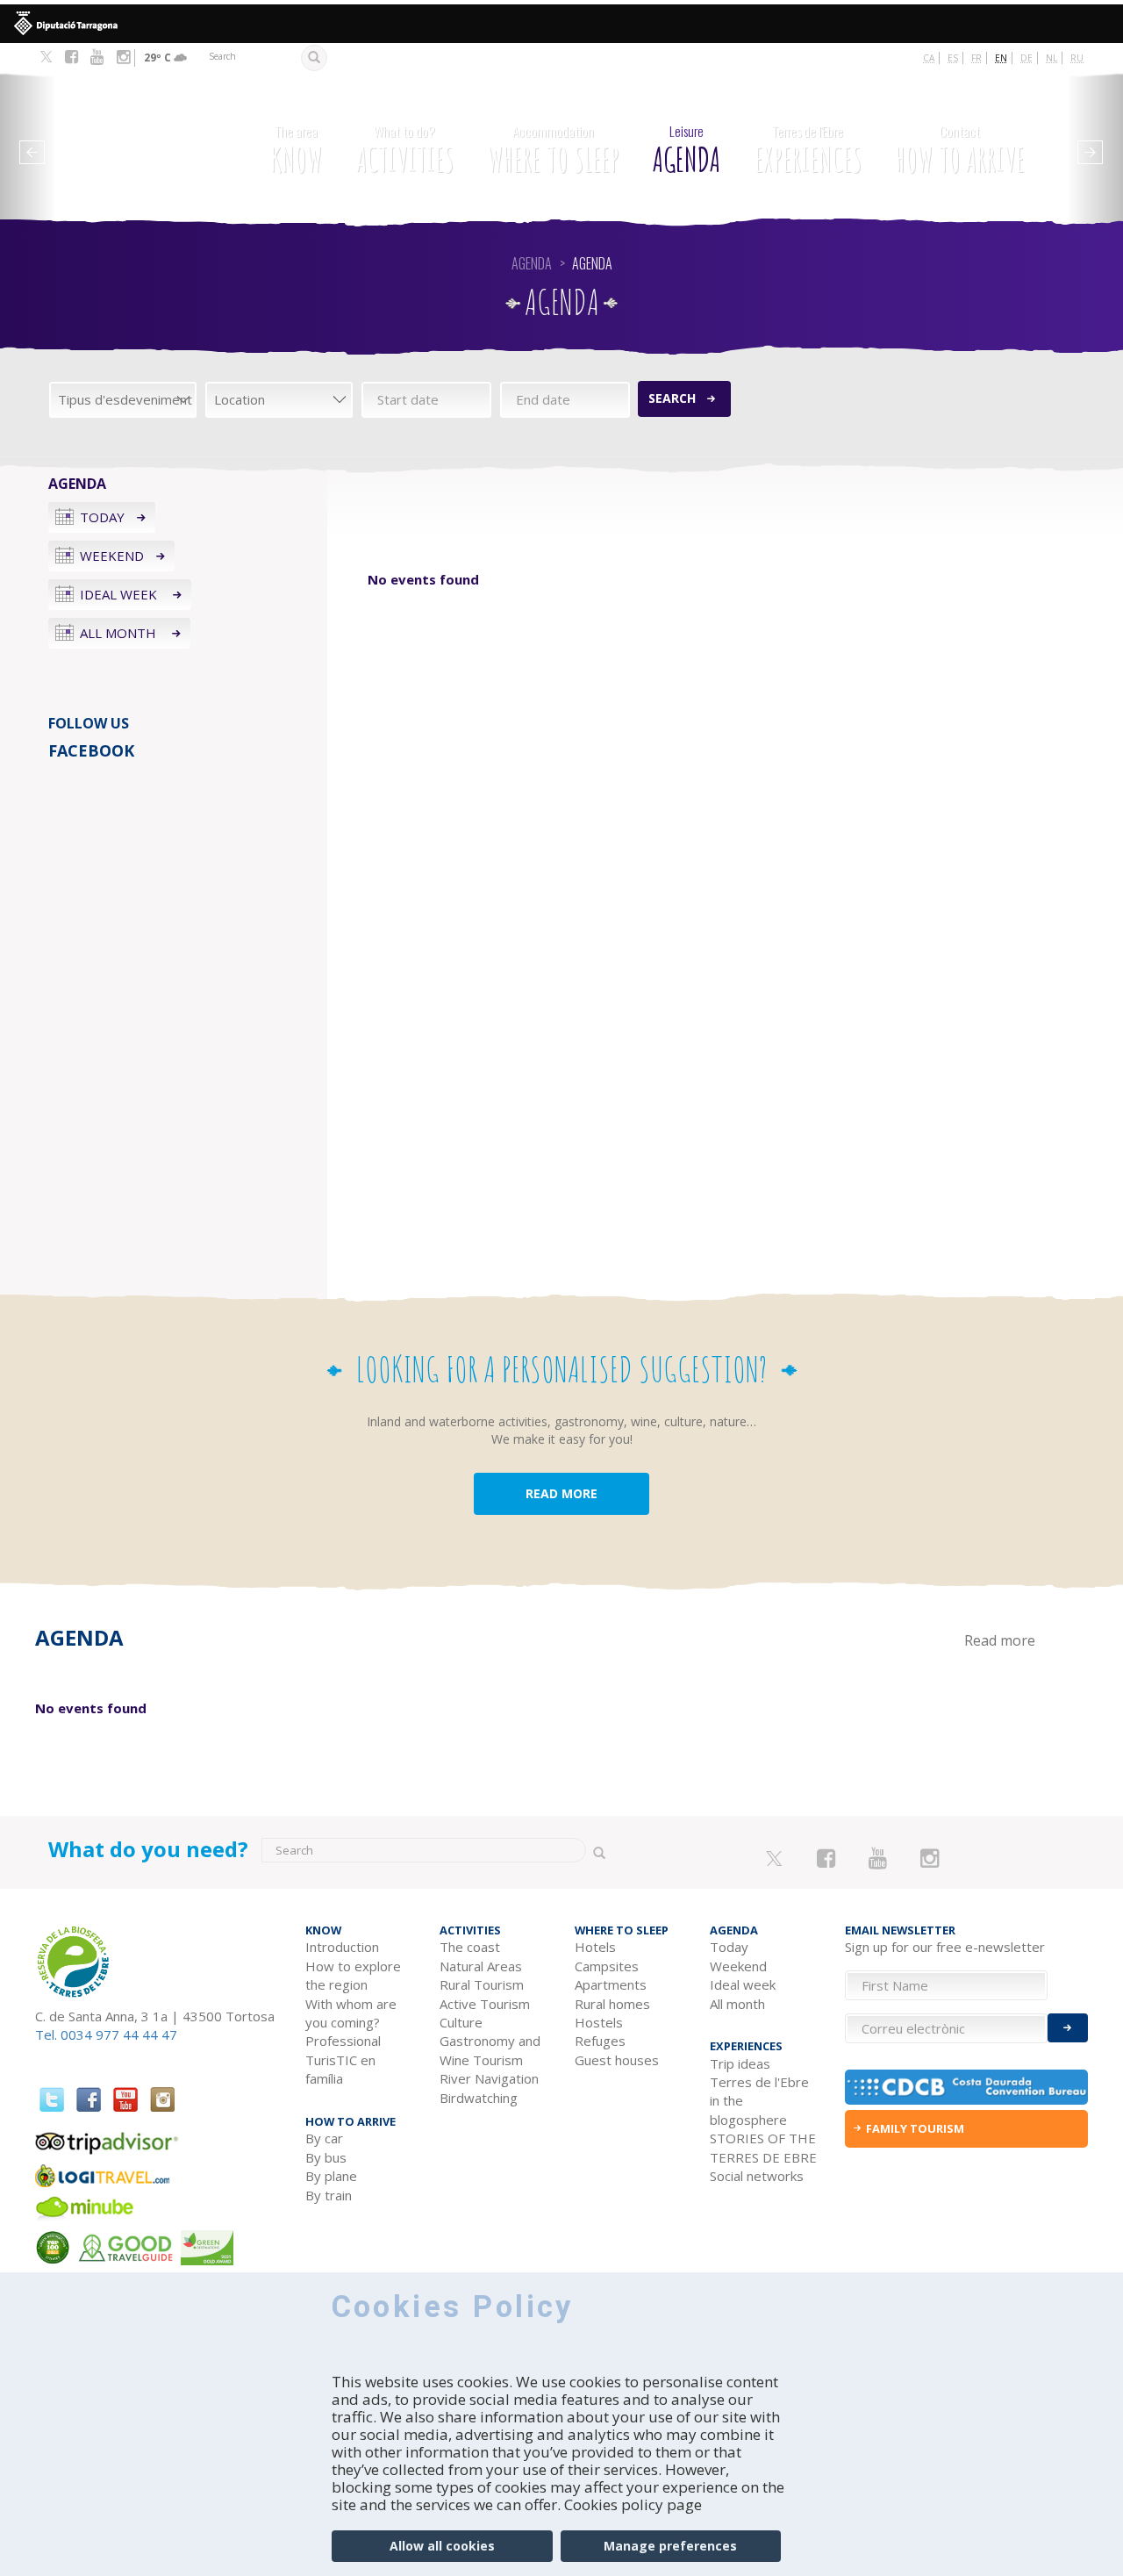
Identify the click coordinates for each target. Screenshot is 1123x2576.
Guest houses (617, 2060)
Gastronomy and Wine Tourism (490, 2050)
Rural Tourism (482, 1984)
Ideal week (120, 594)
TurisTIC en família (340, 2069)
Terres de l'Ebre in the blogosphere (759, 2101)
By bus (326, 2157)
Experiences (808, 151)
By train (329, 2195)
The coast (470, 1947)
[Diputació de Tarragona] (561, 24)
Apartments (611, 1984)
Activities (405, 151)
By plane (331, 2176)
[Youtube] (97, 57)
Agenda (687, 151)
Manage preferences (670, 2546)
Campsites (607, 1966)
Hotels (595, 1947)
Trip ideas (740, 2063)
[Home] (131, 141)
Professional (343, 2041)
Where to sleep (553, 151)
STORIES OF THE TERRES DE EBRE (763, 2147)
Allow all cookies (442, 2546)
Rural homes (612, 2004)
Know (296, 151)
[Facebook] (72, 57)
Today (102, 517)
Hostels (599, 2022)
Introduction (342, 1947)
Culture (461, 2022)
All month (120, 633)
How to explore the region (353, 1975)
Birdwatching (479, 2098)
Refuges (600, 2041)
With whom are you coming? (351, 2013)
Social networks (757, 2176)
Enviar (1068, 2028)
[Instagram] (123, 57)
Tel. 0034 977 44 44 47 (106, 2034)
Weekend (112, 556)
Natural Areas (481, 1966)
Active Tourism (485, 2004)
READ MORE (561, 1493)
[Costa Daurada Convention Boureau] (967, 2087)
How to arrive (960, 151)
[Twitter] (46, 58)
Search (672, 398)
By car (324, 2138)
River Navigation (489, 2078)
